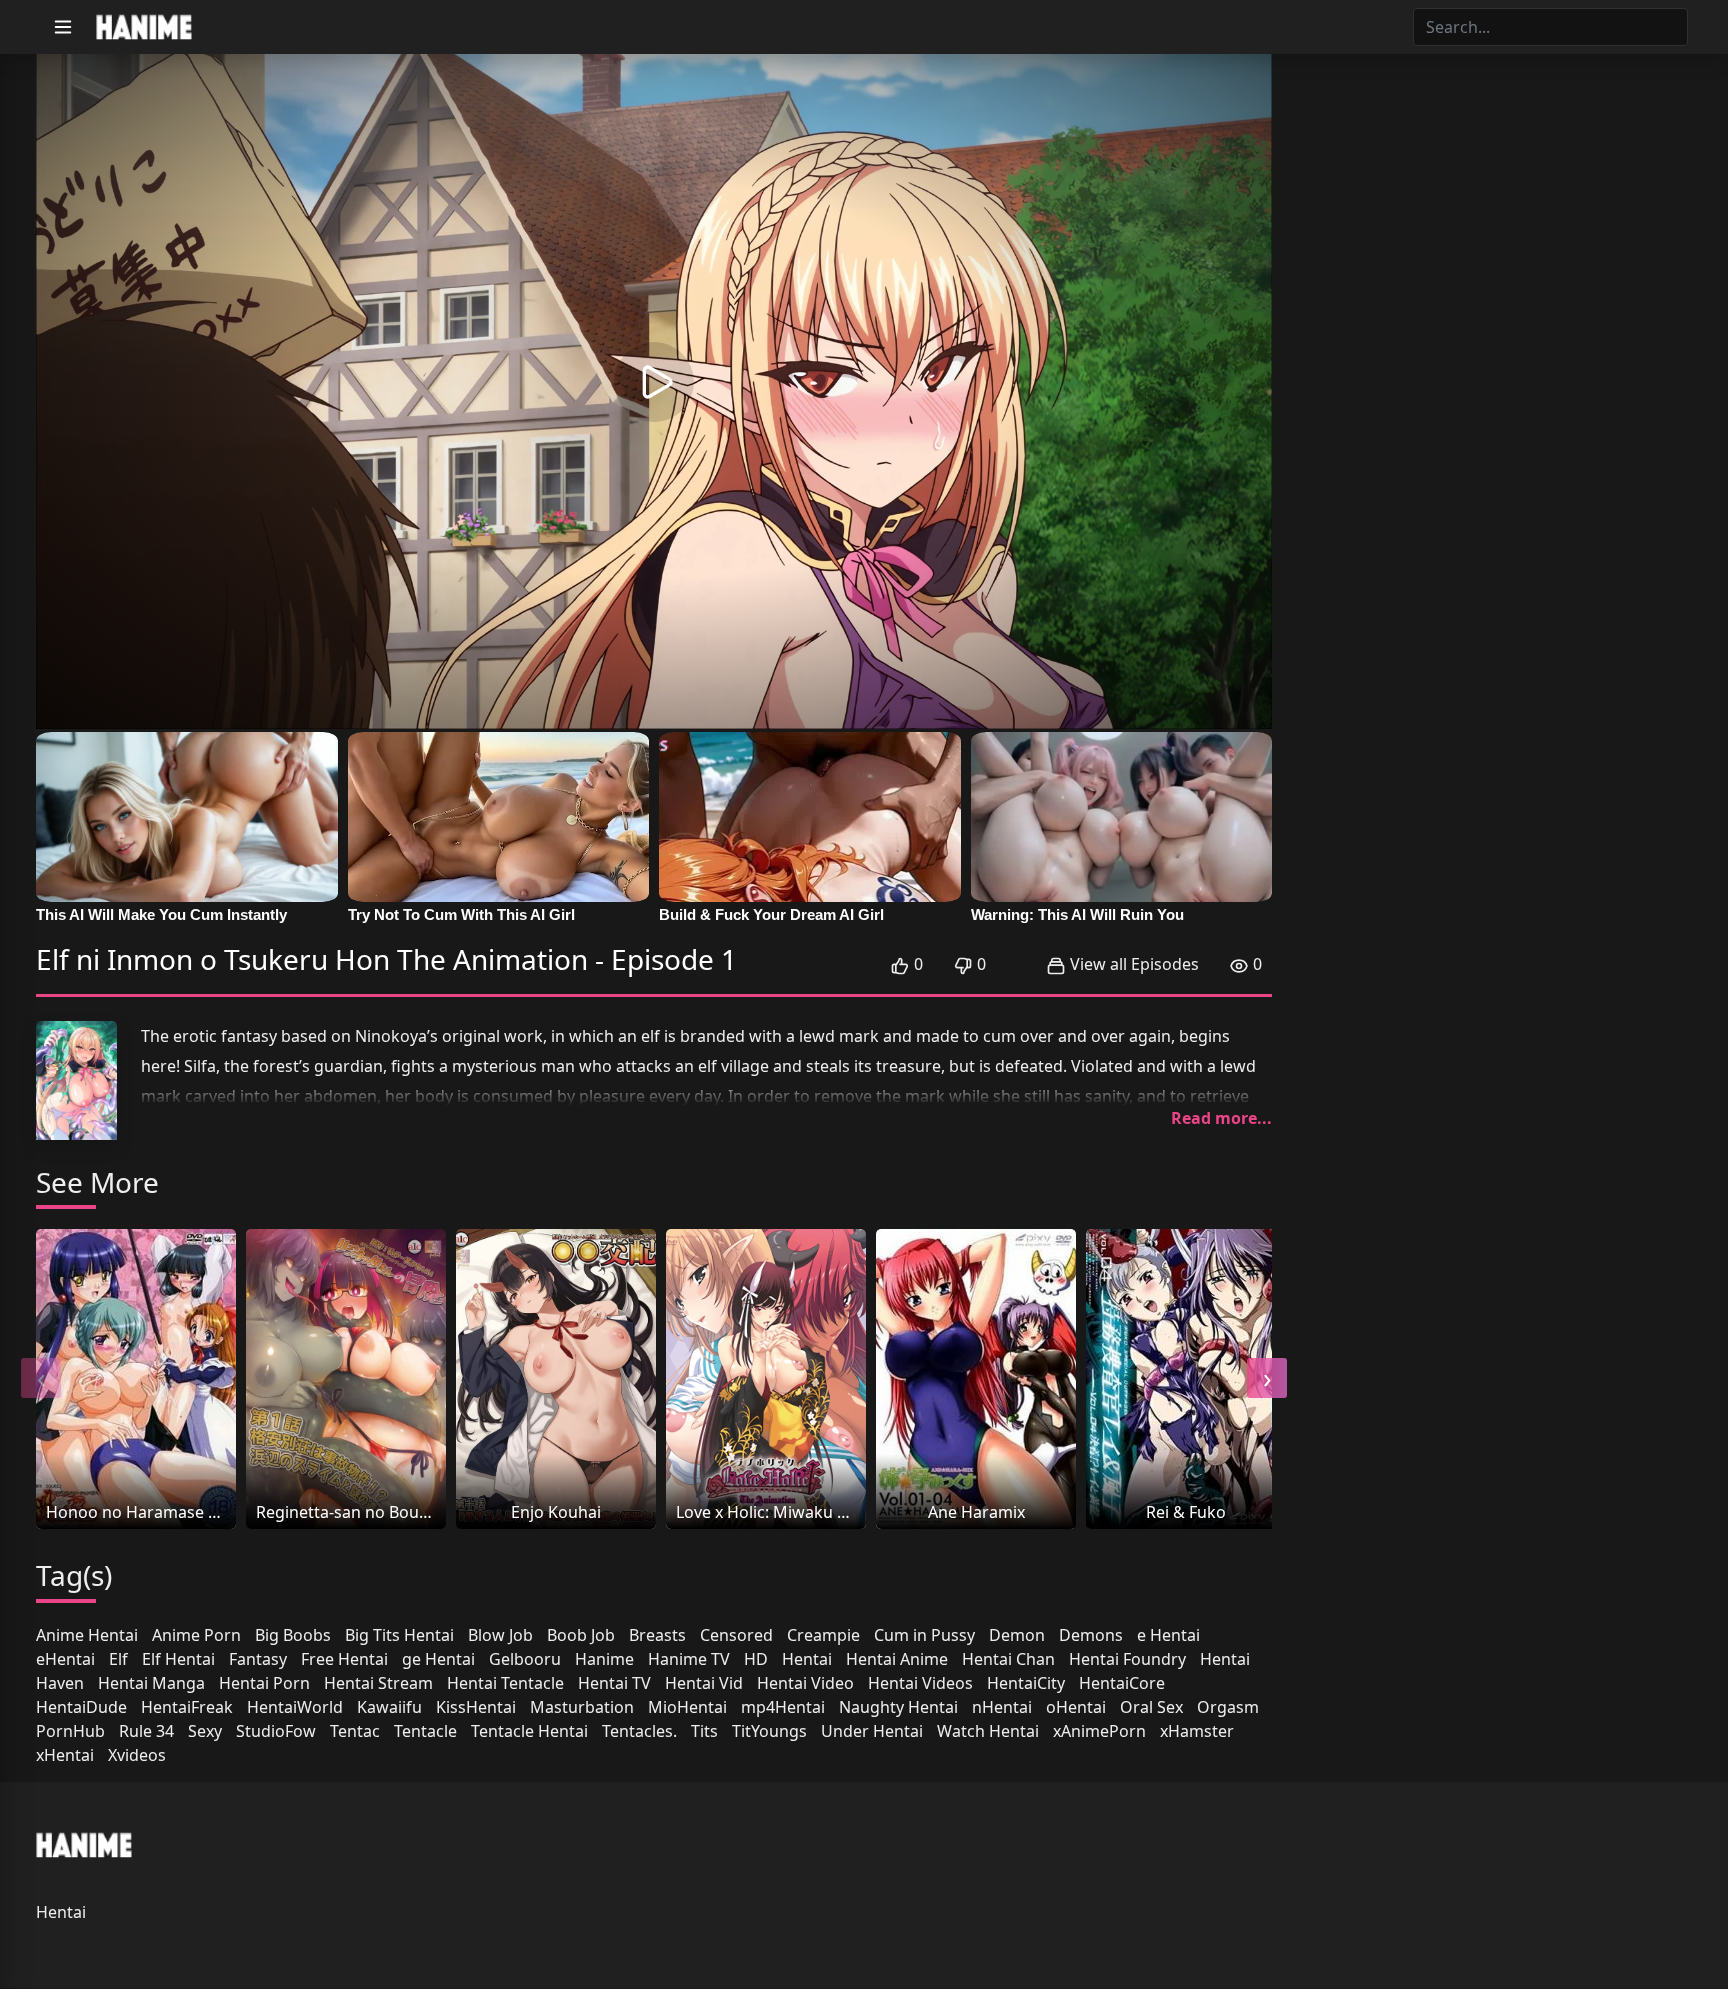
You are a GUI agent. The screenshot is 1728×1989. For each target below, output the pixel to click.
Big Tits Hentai (399, 1635)
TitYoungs (769, 1731)
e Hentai (1168, 1635)
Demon (1017, 1635)
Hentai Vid (704, 1683)
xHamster (1197, 1731)
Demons (1091, 1635)
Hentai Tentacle (505, 1683)
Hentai (807, 1659)
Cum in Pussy (924, 1635)
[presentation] (41, 1378)
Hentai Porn (264, 1683)
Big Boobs (293, 1635)
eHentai (65, 1659)
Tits (704, 1731)
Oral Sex (1151, 1707)
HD (756, 1659)
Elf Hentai (178, 1659)
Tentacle (425, 1731)
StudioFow (276, 1731)
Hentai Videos (920, 1683)
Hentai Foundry (1127, 1659)
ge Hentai (438, 1659)
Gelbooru (525, 1659)
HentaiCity (1026, 1683)
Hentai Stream (378, 1683)
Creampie (823, 1635)
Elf (118, 1659)
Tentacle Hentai (529, 1731)
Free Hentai (344, 1659)
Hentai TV (614, 1683)
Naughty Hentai (898, 1707)
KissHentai (476, 1707)
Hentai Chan (1008, 1659)
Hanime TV (689, 1659)
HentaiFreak (187, 1707)
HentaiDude (81, 1707)
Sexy (205, 1731)
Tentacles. (639, 1731)
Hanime (604, 1659)
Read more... (1221, 1118)
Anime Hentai (87, 1635)
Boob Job (581, 1635)
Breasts (657, 1635)
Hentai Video (805, 1683)
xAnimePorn (1099, 1731)
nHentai (1002, 1707)
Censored (736, 1635)
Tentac (355, 1731)
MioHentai (687, 1707)
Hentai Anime (897, 1659)
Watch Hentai (988, 1731)
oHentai (1076, 1707)
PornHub (70, 1731)
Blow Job (500, 1635)
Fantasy (258, 1659)
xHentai (65, 1755)
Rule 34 (146, 1731)
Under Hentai (872, 1731)
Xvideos (137, 1755)
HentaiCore (1122, 1683)
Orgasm (1228, 1707)
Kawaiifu (389, 1707)
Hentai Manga (151, 1683)
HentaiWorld (295, 1707)
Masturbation (582, 1707)
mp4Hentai (783, 1707)
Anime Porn (196, 1635)
